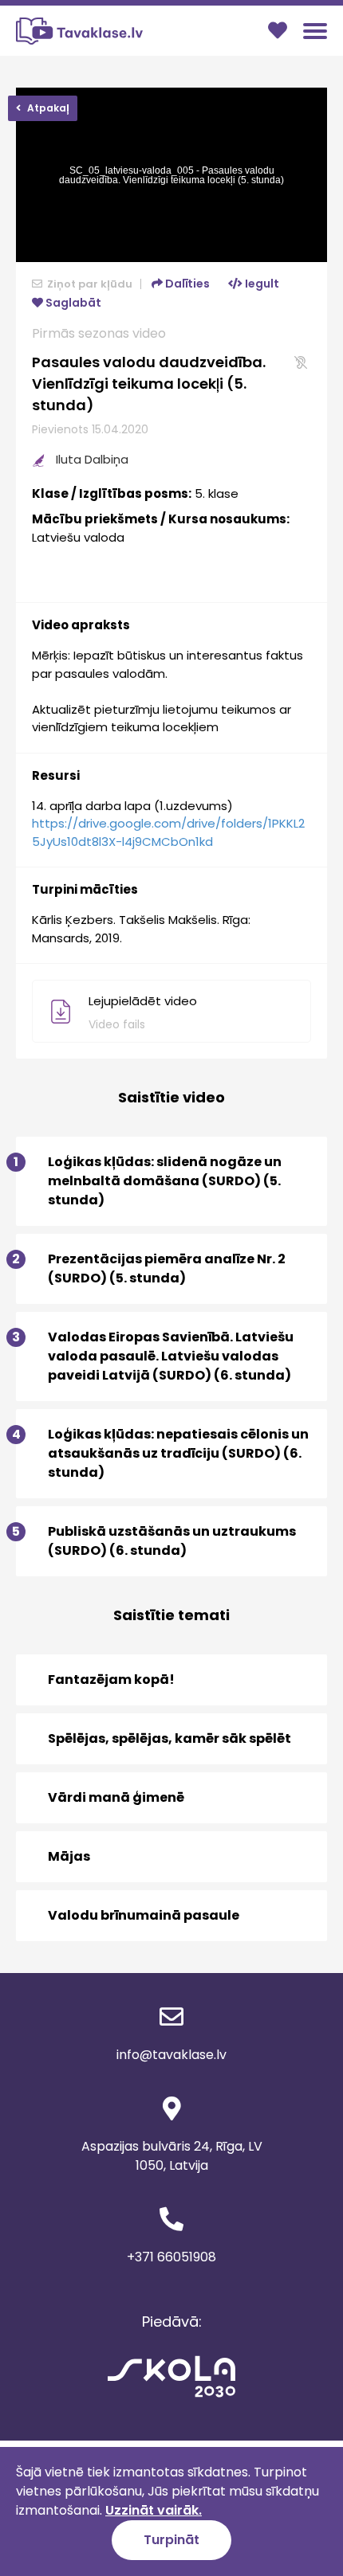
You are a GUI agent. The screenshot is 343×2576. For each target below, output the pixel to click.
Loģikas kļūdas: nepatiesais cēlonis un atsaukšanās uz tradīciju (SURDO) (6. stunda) (162, 1453)
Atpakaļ (47, 108)
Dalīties (186, 284)
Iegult (261, 284)
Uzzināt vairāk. (154, 2510)
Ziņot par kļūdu (89, 284)
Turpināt (171, 2540)
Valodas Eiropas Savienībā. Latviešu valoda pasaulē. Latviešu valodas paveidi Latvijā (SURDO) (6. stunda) (155, 1356)
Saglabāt (72, 303)
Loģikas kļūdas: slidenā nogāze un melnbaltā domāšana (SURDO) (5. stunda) (149, 1181)
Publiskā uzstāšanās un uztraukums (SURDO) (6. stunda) (156, 1541)
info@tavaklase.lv (171, 2055)
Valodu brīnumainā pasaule (144, 1915)
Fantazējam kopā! (111, 1679)
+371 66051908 (171, 2257)
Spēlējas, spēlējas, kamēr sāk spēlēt (170, 1738)
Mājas (69, 1856)
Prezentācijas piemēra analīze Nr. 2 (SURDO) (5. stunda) (151, 1268)
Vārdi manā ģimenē (116, 1797)
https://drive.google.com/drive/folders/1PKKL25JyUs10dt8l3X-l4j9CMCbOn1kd (168, 832)
